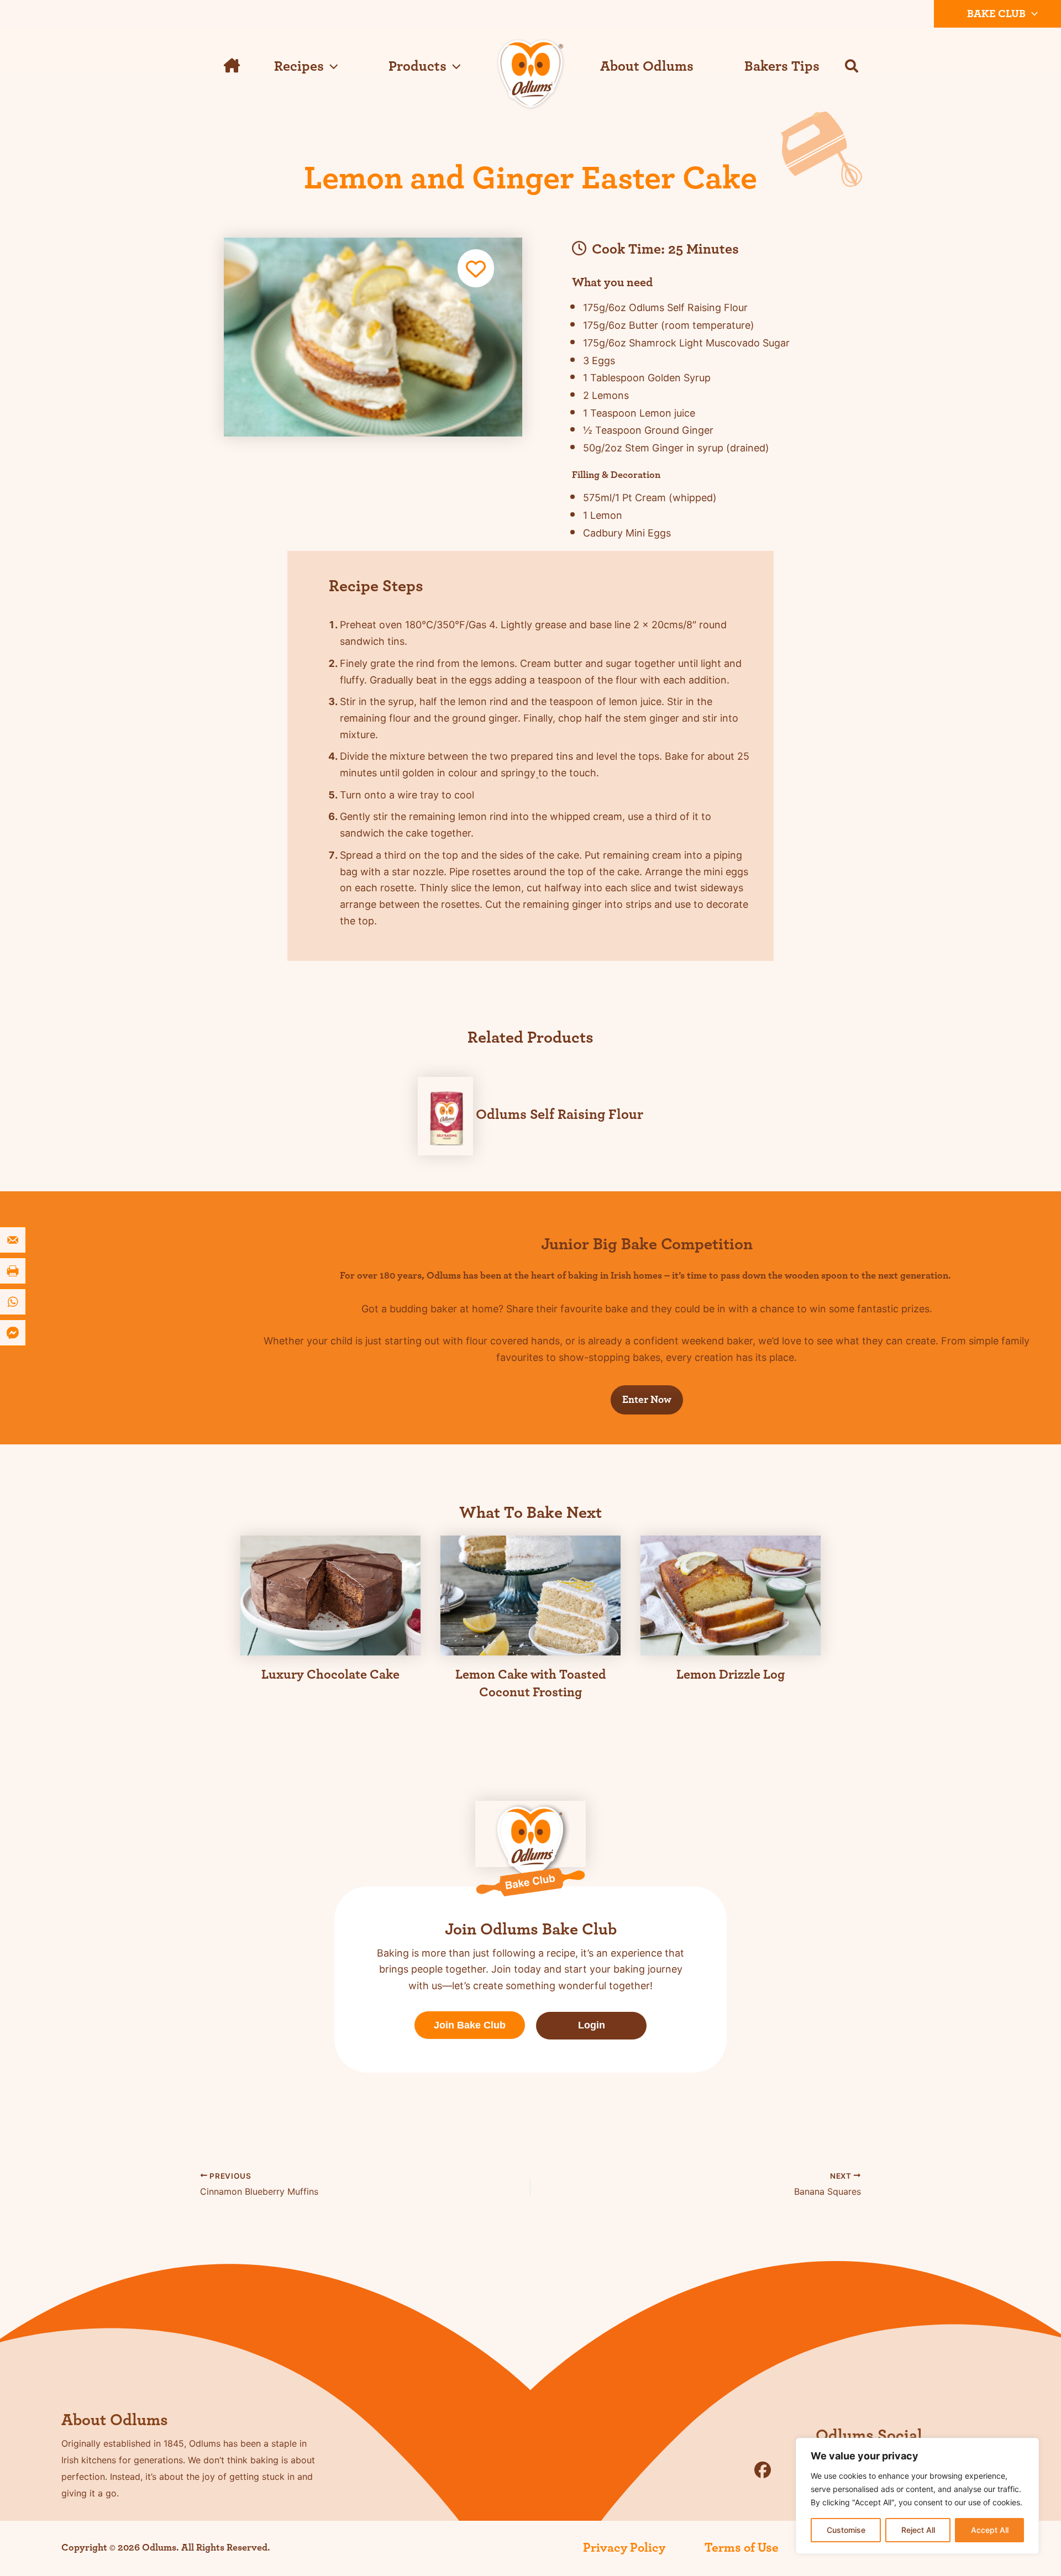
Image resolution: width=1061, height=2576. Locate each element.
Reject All (918, 2530)
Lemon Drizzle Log (731, 1675)
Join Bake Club (470, 2025)
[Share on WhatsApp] (14, 1302)
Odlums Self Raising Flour (560, 1114)
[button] (1032, 14)
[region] (917, 2496)
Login (592, 2025)
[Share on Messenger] (14, 1333)
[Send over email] (14, 1240)
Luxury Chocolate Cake (330, 1675)
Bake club (996, 14)
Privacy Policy (624, 2548)
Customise (846, 2530)
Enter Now (647, 1400)
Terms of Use (742, 2548)
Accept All (990, 2530)
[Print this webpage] (14, 1271)
